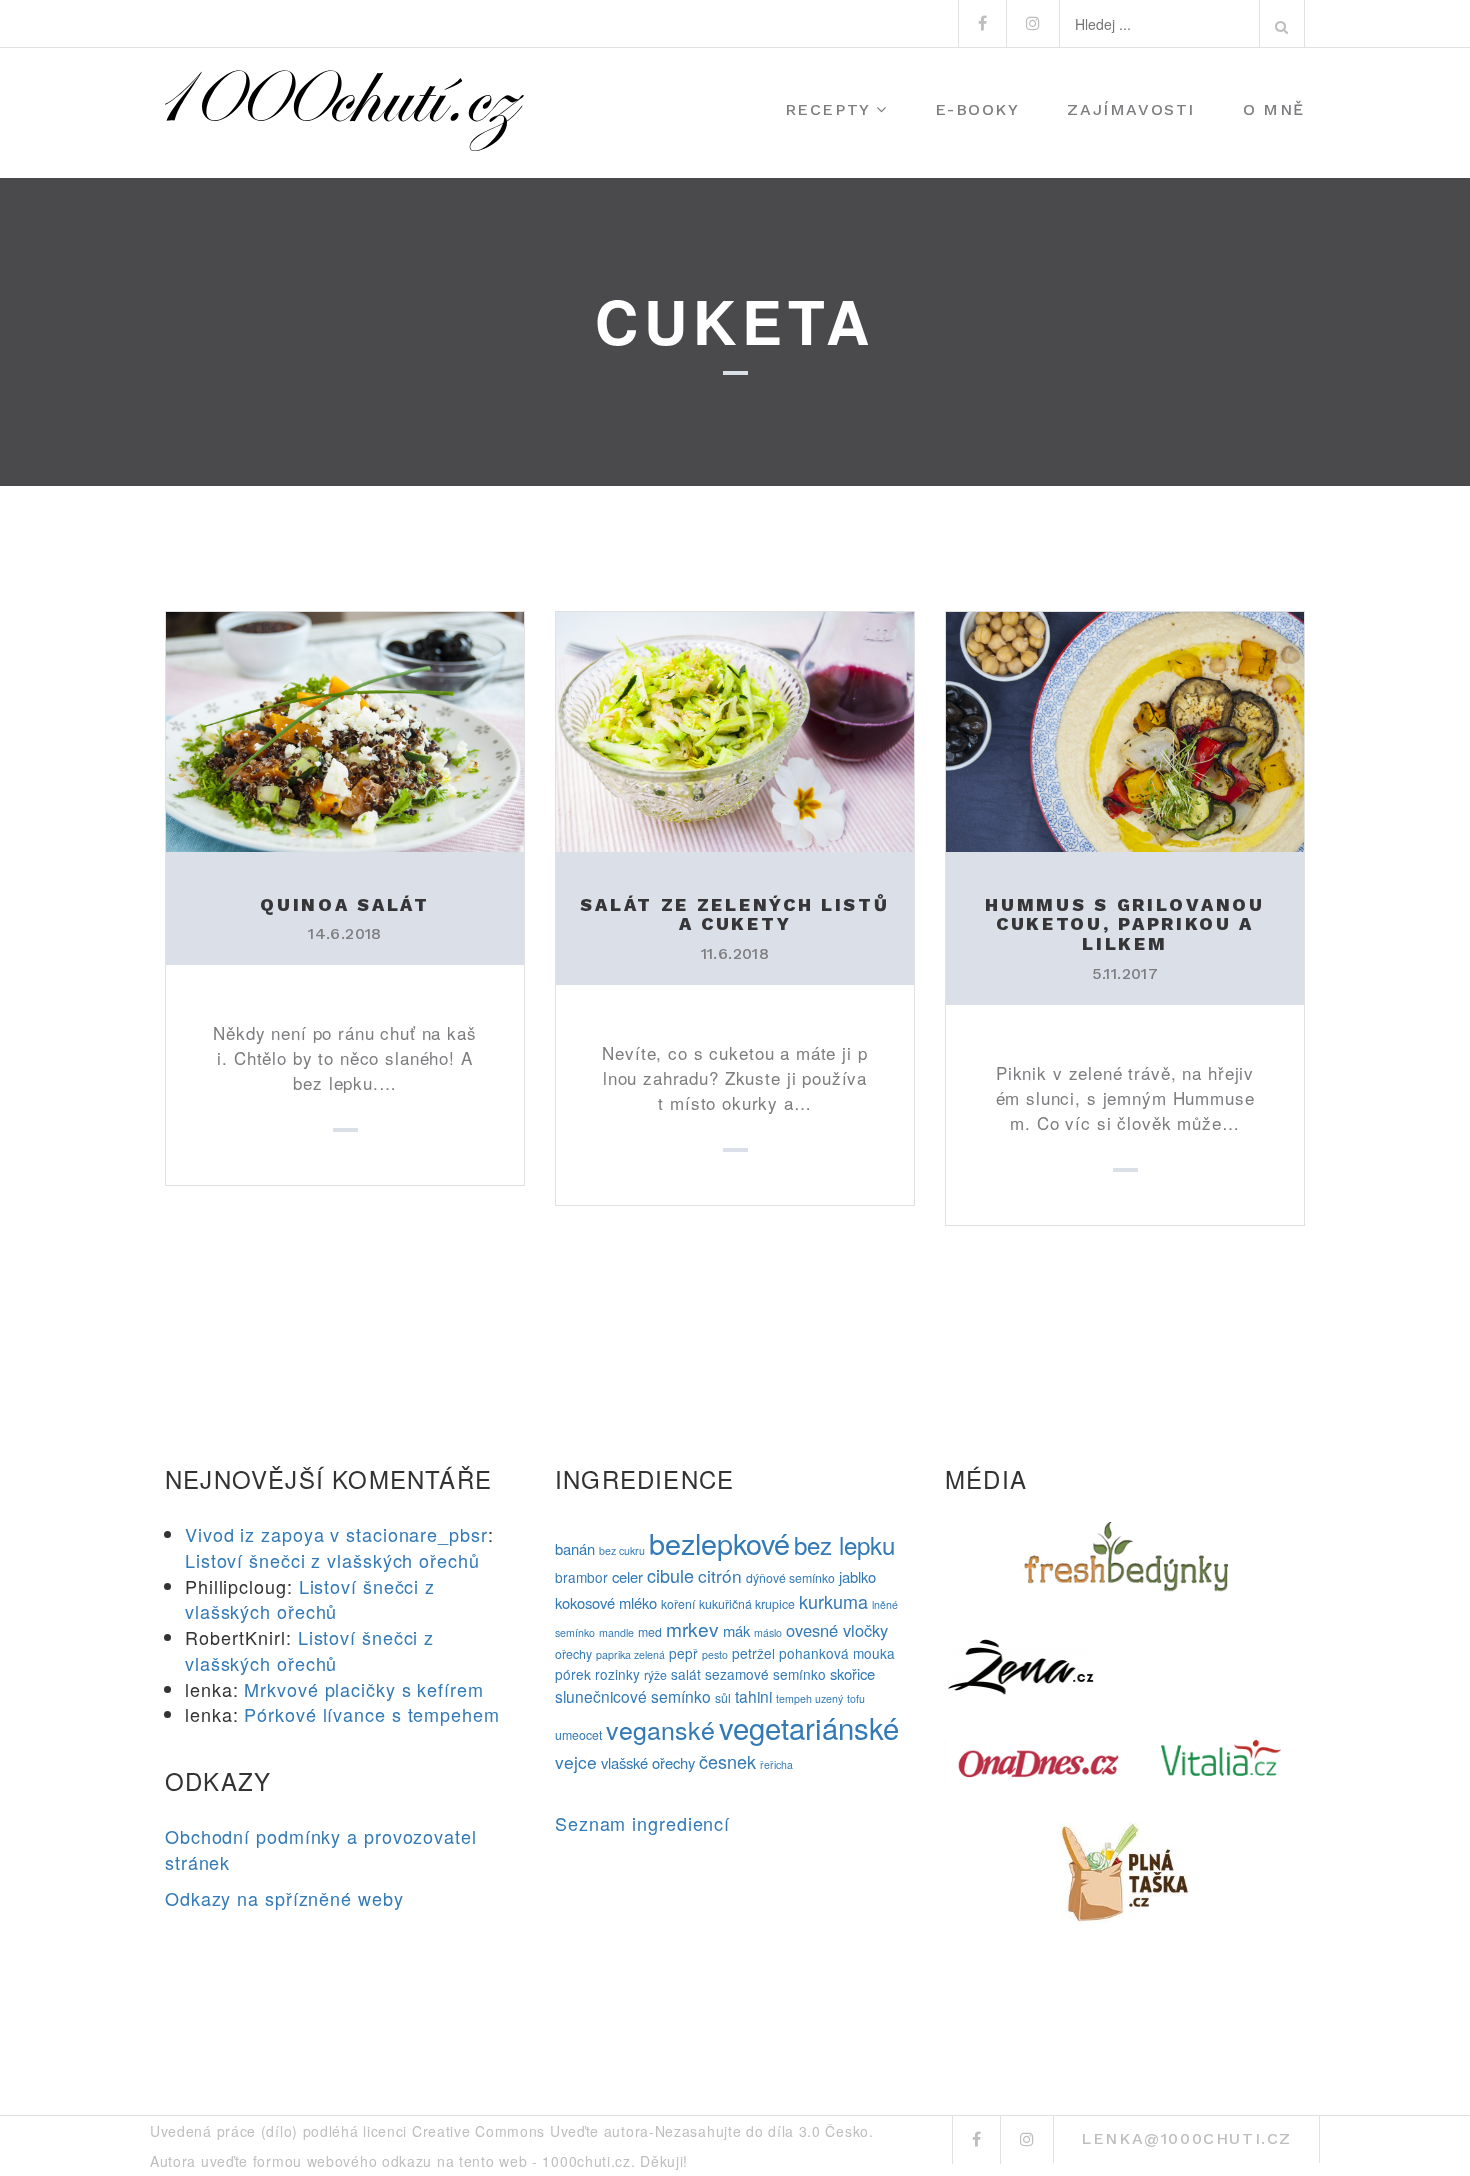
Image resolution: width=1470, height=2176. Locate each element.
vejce (576, 1761)
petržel (753, 1653)
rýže (655, 1675)
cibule (670, 1575)
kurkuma (833, 1601)
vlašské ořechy (648, 1762)
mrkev (692, 1628)
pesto (715, 1654)
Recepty (828, 109)
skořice (852, 1673)
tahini (753, 1696)
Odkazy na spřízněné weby (284, 1898)
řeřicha (776, 1764)
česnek (727, 1761)
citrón (720, 1575)
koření (678, 1604)
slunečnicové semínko (633, 1696)
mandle (616, 1632)
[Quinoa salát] (345, 729)
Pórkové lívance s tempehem (371, 1714)
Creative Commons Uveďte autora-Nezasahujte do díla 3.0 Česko (640, 2131)
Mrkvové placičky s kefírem (363, 1689)
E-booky (977, 109)
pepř (683, 1653)
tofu (856, 1698)
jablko (857, 1576)
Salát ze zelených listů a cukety (734, 914)
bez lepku (844, 1544)
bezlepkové (719, 1542)
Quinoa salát (344, 904)
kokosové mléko (606, 1602)
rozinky (617, 1674)
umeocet (578, 1735)
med (650, 1632)
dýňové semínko (790, 1578)
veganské (660, 1729)
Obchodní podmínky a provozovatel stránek (321, 1849)
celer (627, 1576)
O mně (1274, 109)
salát (686, 1674)
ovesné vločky (837, 1630)
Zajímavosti (1131, 109)
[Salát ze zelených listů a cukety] (735, 729)
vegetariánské (809, 1727)
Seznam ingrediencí (642, 1823)
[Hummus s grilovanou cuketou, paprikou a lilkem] (1125, 729)
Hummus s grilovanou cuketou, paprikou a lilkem (1124, 924)
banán (575, 1548)
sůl (723, 1698)
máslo (768, 1632)
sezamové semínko (765, 1674)
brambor (581, 1577)
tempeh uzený (809, 1698)
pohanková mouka (837, 1653)
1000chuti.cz (586, 2161)
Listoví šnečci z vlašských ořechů (332, 1560)
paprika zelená (630, 1654)
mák (736, 1630)
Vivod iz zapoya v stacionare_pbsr (336, 1534)
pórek (573, 1674)
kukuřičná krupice (747, 1604)
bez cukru (622, 1550)
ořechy (573, 1654)
